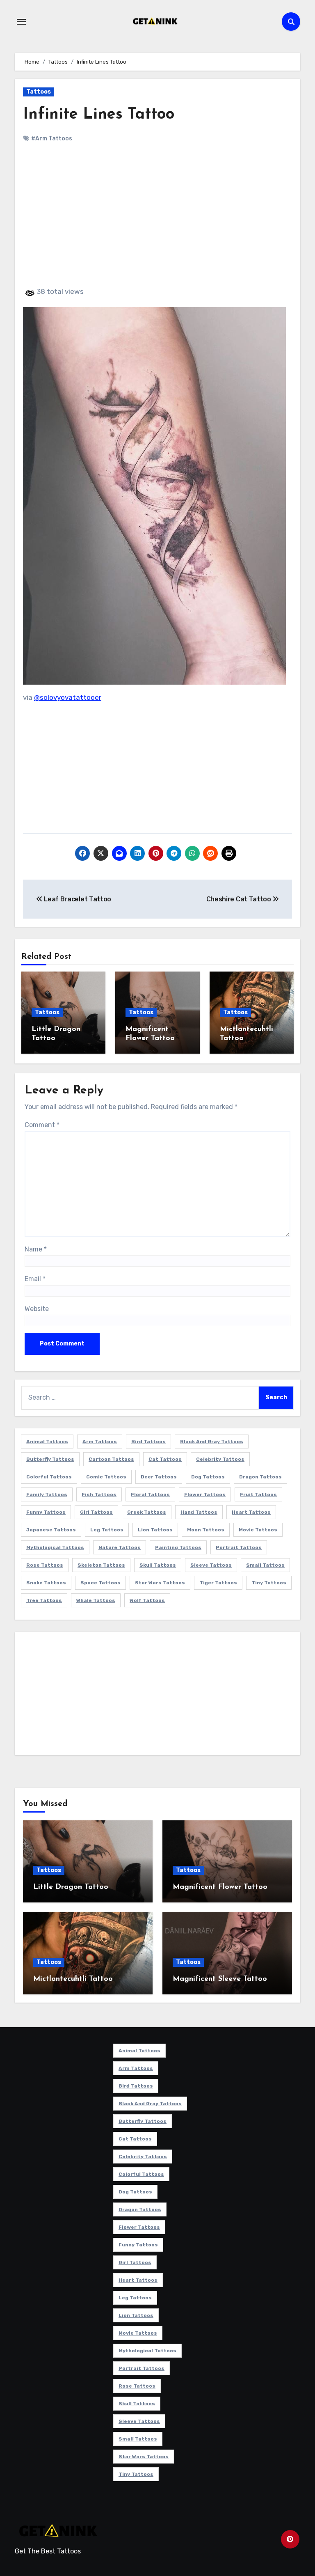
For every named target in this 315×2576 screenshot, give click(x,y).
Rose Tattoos (45, 1565)
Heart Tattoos (251, 1512)
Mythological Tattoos (55, 1547)
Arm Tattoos (100, 1442)
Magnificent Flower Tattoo (220, 1887)
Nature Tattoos (120, 1547)
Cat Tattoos (165, 1459)
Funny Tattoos (46, 1512)
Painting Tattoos (178, 1547)
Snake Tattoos (46, 1583)
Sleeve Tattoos (211, 1565)
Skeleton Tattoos (101, 1565)
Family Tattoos (47, 1494)
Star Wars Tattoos (160, 1583)
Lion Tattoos (155, 1530)
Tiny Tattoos (269, 1583)
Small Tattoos (265, 1565)
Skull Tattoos (158, 1565)
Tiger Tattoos (218, 1583)
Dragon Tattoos (260, 1477)
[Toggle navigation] (21, 22)
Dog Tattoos (208, 1477)
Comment (42, 1125)
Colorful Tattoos (49, 1477)
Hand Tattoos (199, 1512)
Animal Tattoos (47, 1442)
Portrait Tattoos (239, 1547)
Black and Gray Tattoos (212, 1442)
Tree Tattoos (44, 1600)
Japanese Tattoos (51, 1530)
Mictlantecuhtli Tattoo (73, 1979)
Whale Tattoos (96, 1600)
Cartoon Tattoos (111, 1459)
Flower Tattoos (205, 1494)
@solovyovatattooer (68, 697)
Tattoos (39, 92)
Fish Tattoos (99, 1494)
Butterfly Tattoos (50, 1459)
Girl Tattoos (96, 1512)
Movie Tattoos (258, 1530)
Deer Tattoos (159, 1477)
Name (36, 1249)
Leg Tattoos (107, 1530)
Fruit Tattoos (258, 1494)
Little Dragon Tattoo (71, 1887)
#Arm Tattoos (52, 139)
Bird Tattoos (148, 1442)
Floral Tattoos (150, 1494)
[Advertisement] (159, 222)
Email (35, 1279)
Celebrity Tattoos (220, 1459)
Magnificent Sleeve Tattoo (220, 1979)
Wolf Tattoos (147, 1600)
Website (37, 1309)
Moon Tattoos (206, 1530)
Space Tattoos (100, 1583)
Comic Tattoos (106, 1477)
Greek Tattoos (147, 1512)
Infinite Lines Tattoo (99, 115)
